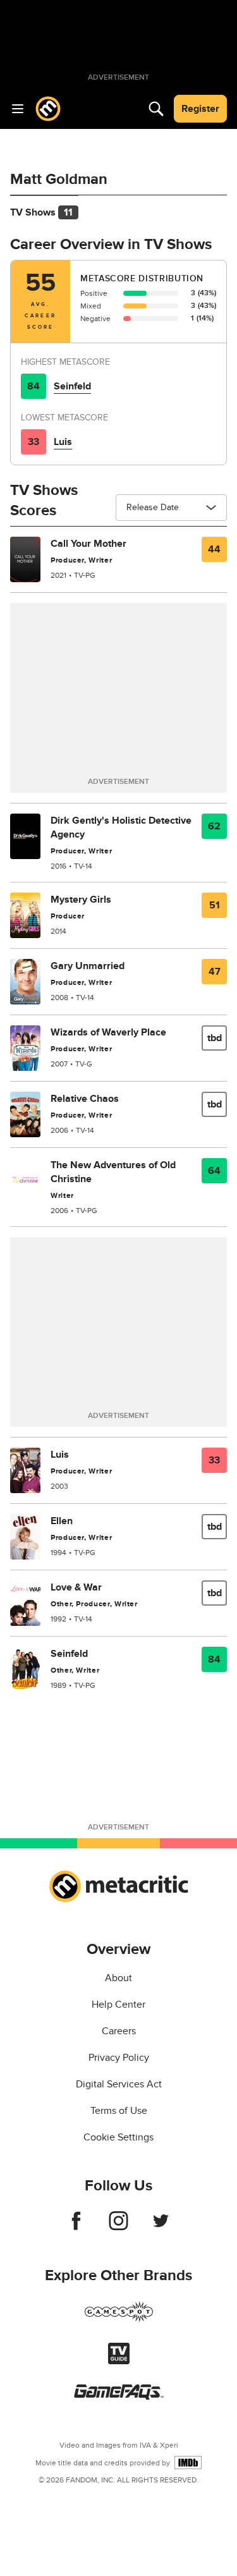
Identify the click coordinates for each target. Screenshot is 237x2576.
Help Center (118, 2005)
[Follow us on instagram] (118, 2227)
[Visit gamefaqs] (119, 2396)
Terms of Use (119, 2111)
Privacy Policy (119, 2058)
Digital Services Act (119, 2084)
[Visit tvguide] (119, 2361)
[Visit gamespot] (119, 2319)
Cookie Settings (118, 2137)
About (118, 1978)
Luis (63, 442)
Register (200, 109)
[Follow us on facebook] (76, 2227)
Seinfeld (72, 386)
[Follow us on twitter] (161, 2227)
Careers (119, 2031)
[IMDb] (188, 2463)
